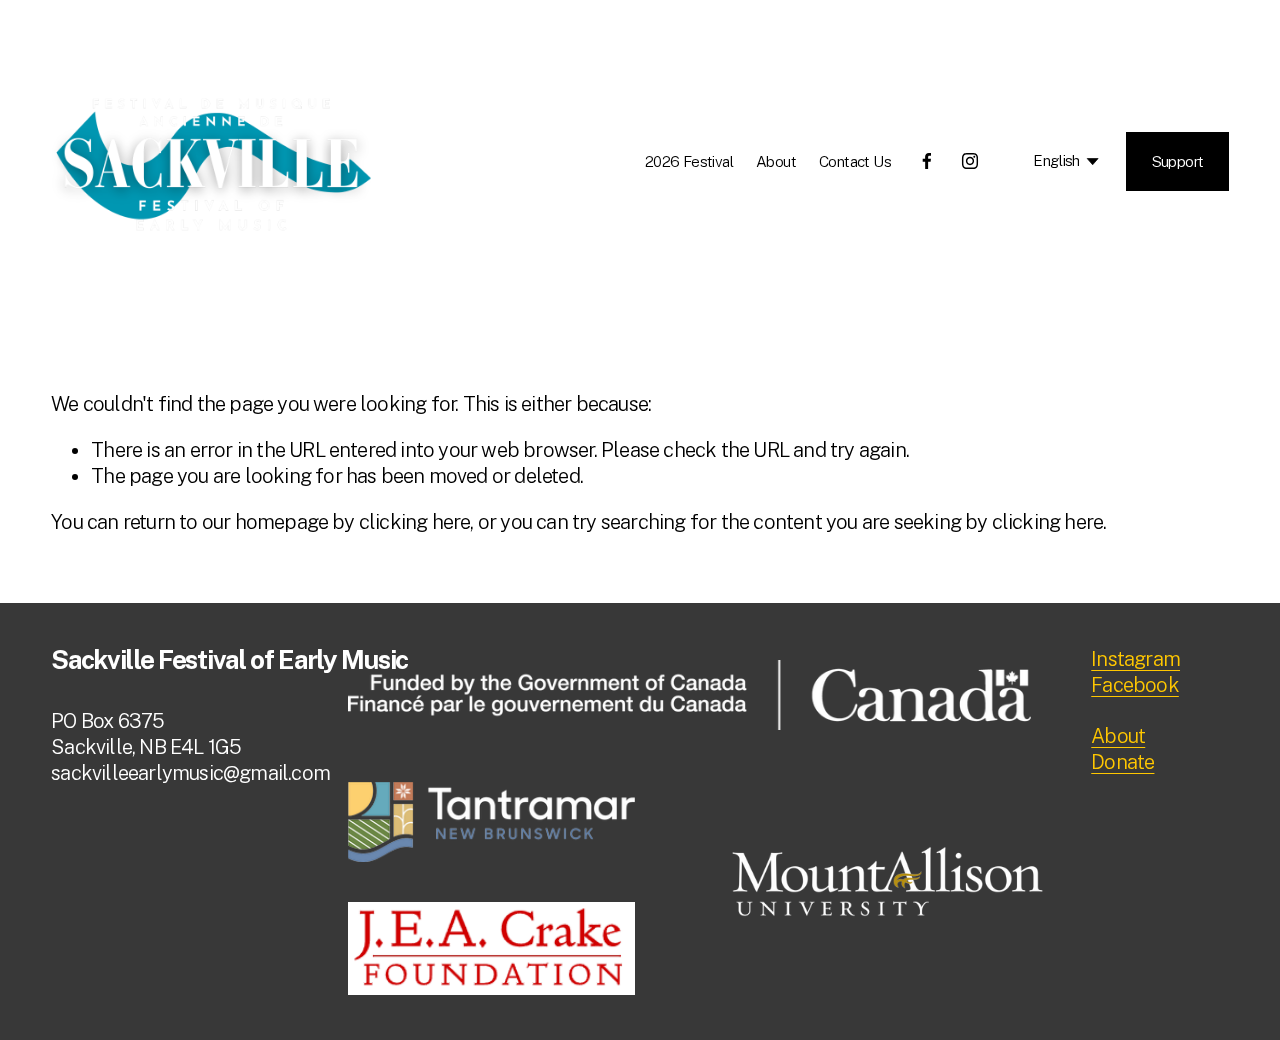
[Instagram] (970, 161)
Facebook (1135, 685)
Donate (1122, 762)
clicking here (415, 522)
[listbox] (1052, 161)
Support (1178, 161)
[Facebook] (927, 161)
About (776, 161)
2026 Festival (689, 161)
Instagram (1135, 659)
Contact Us (855, 161)
